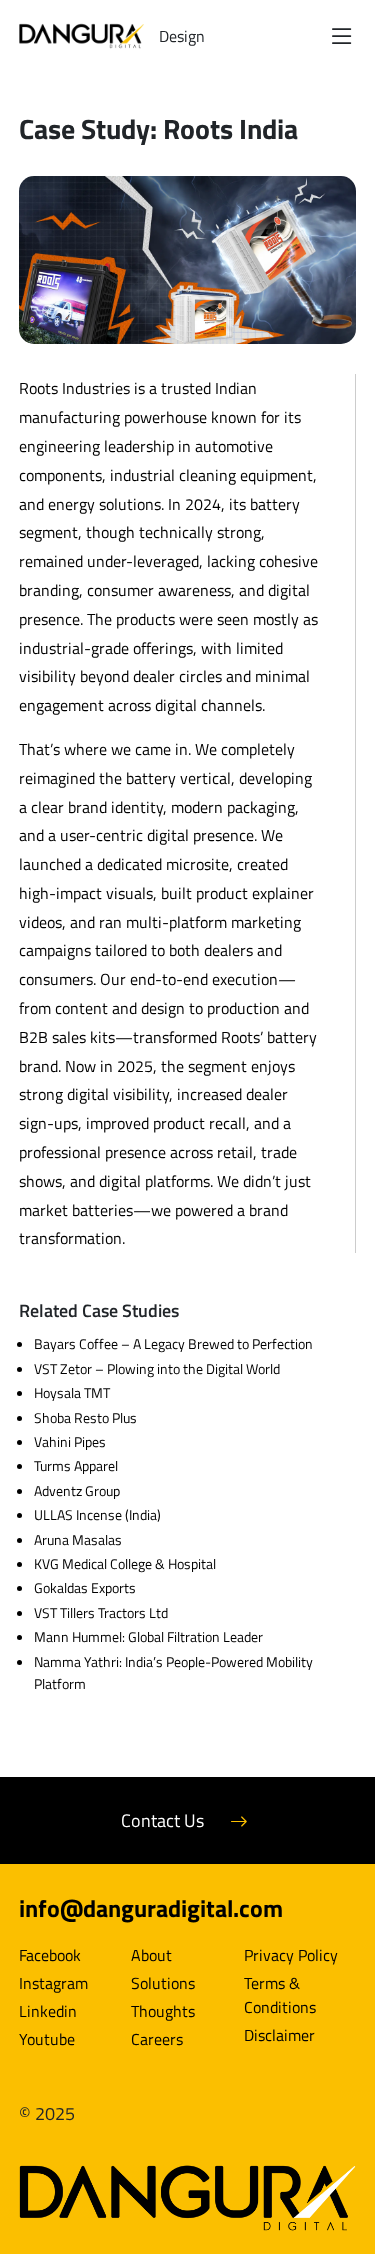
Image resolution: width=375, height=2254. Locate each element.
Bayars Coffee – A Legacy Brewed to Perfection (173, 1343)
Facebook (50, 1955)
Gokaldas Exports (85, 1587)
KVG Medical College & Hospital (125, 1563)
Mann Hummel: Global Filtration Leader (148, 1636)
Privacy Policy (291, 1955)
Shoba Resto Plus (85, 1417)
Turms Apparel (76, 1465)
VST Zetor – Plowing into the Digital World (157, 1368)
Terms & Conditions (280, 1995)
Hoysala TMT (72, 1392)
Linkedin (48, 2011)
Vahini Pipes (70, 1441)
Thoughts (163, 2011)
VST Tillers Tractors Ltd (101, 1612)
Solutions (163, 1983)
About (151, 1955)
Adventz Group (77, 1490)
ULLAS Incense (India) (97, 1514)
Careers (157, 2039)
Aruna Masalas (78, 1539)
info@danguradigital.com (151, 1908)
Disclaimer (279, 2035)
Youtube (47, 2039)
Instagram (53, 1983)
